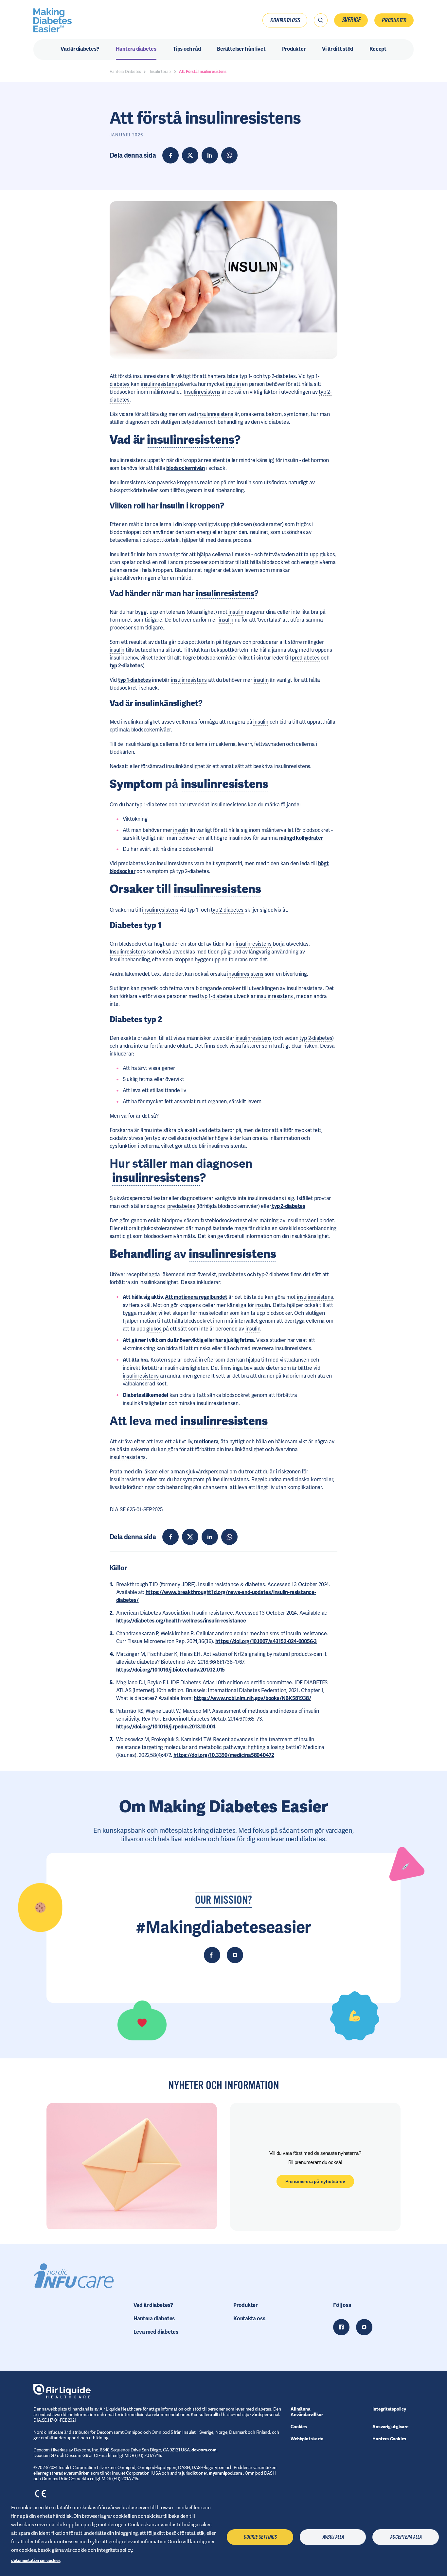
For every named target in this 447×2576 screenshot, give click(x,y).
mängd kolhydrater (301, 838)
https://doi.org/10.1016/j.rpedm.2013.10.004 (166, 1727)
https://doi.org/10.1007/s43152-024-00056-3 (266, 1641)
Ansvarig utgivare (390, 2427)
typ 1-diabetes (134, 680)
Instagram (364, 2327)
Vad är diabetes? (153, 2305)
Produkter (394, 20)
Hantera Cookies (389, 2439)
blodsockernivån (186, 468)
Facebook (341, 2327)
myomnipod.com (225, 2473)
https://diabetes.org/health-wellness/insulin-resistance (181, 1621)
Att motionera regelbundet (196, 1297)
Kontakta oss (285, 20)
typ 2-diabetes (126, 666)
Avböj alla (333, 2537)
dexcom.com (205, 2450)
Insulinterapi (161, 72)
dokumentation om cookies (36, 2560)
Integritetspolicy (389, 2409)
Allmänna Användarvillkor (307, 2412)
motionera (206, 1442)
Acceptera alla (406, 2537)
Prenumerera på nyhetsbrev (315, 2181)
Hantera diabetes (154, 2318)
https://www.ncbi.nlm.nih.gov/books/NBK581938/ (252, 1698)
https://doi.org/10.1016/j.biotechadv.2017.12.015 (170, 1670)
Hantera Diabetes (125, 72)
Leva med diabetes (156, 2332)
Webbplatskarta (307, 2439)
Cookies (299, 2427)
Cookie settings (260, 2537)
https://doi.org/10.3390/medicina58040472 (224, 1755)
